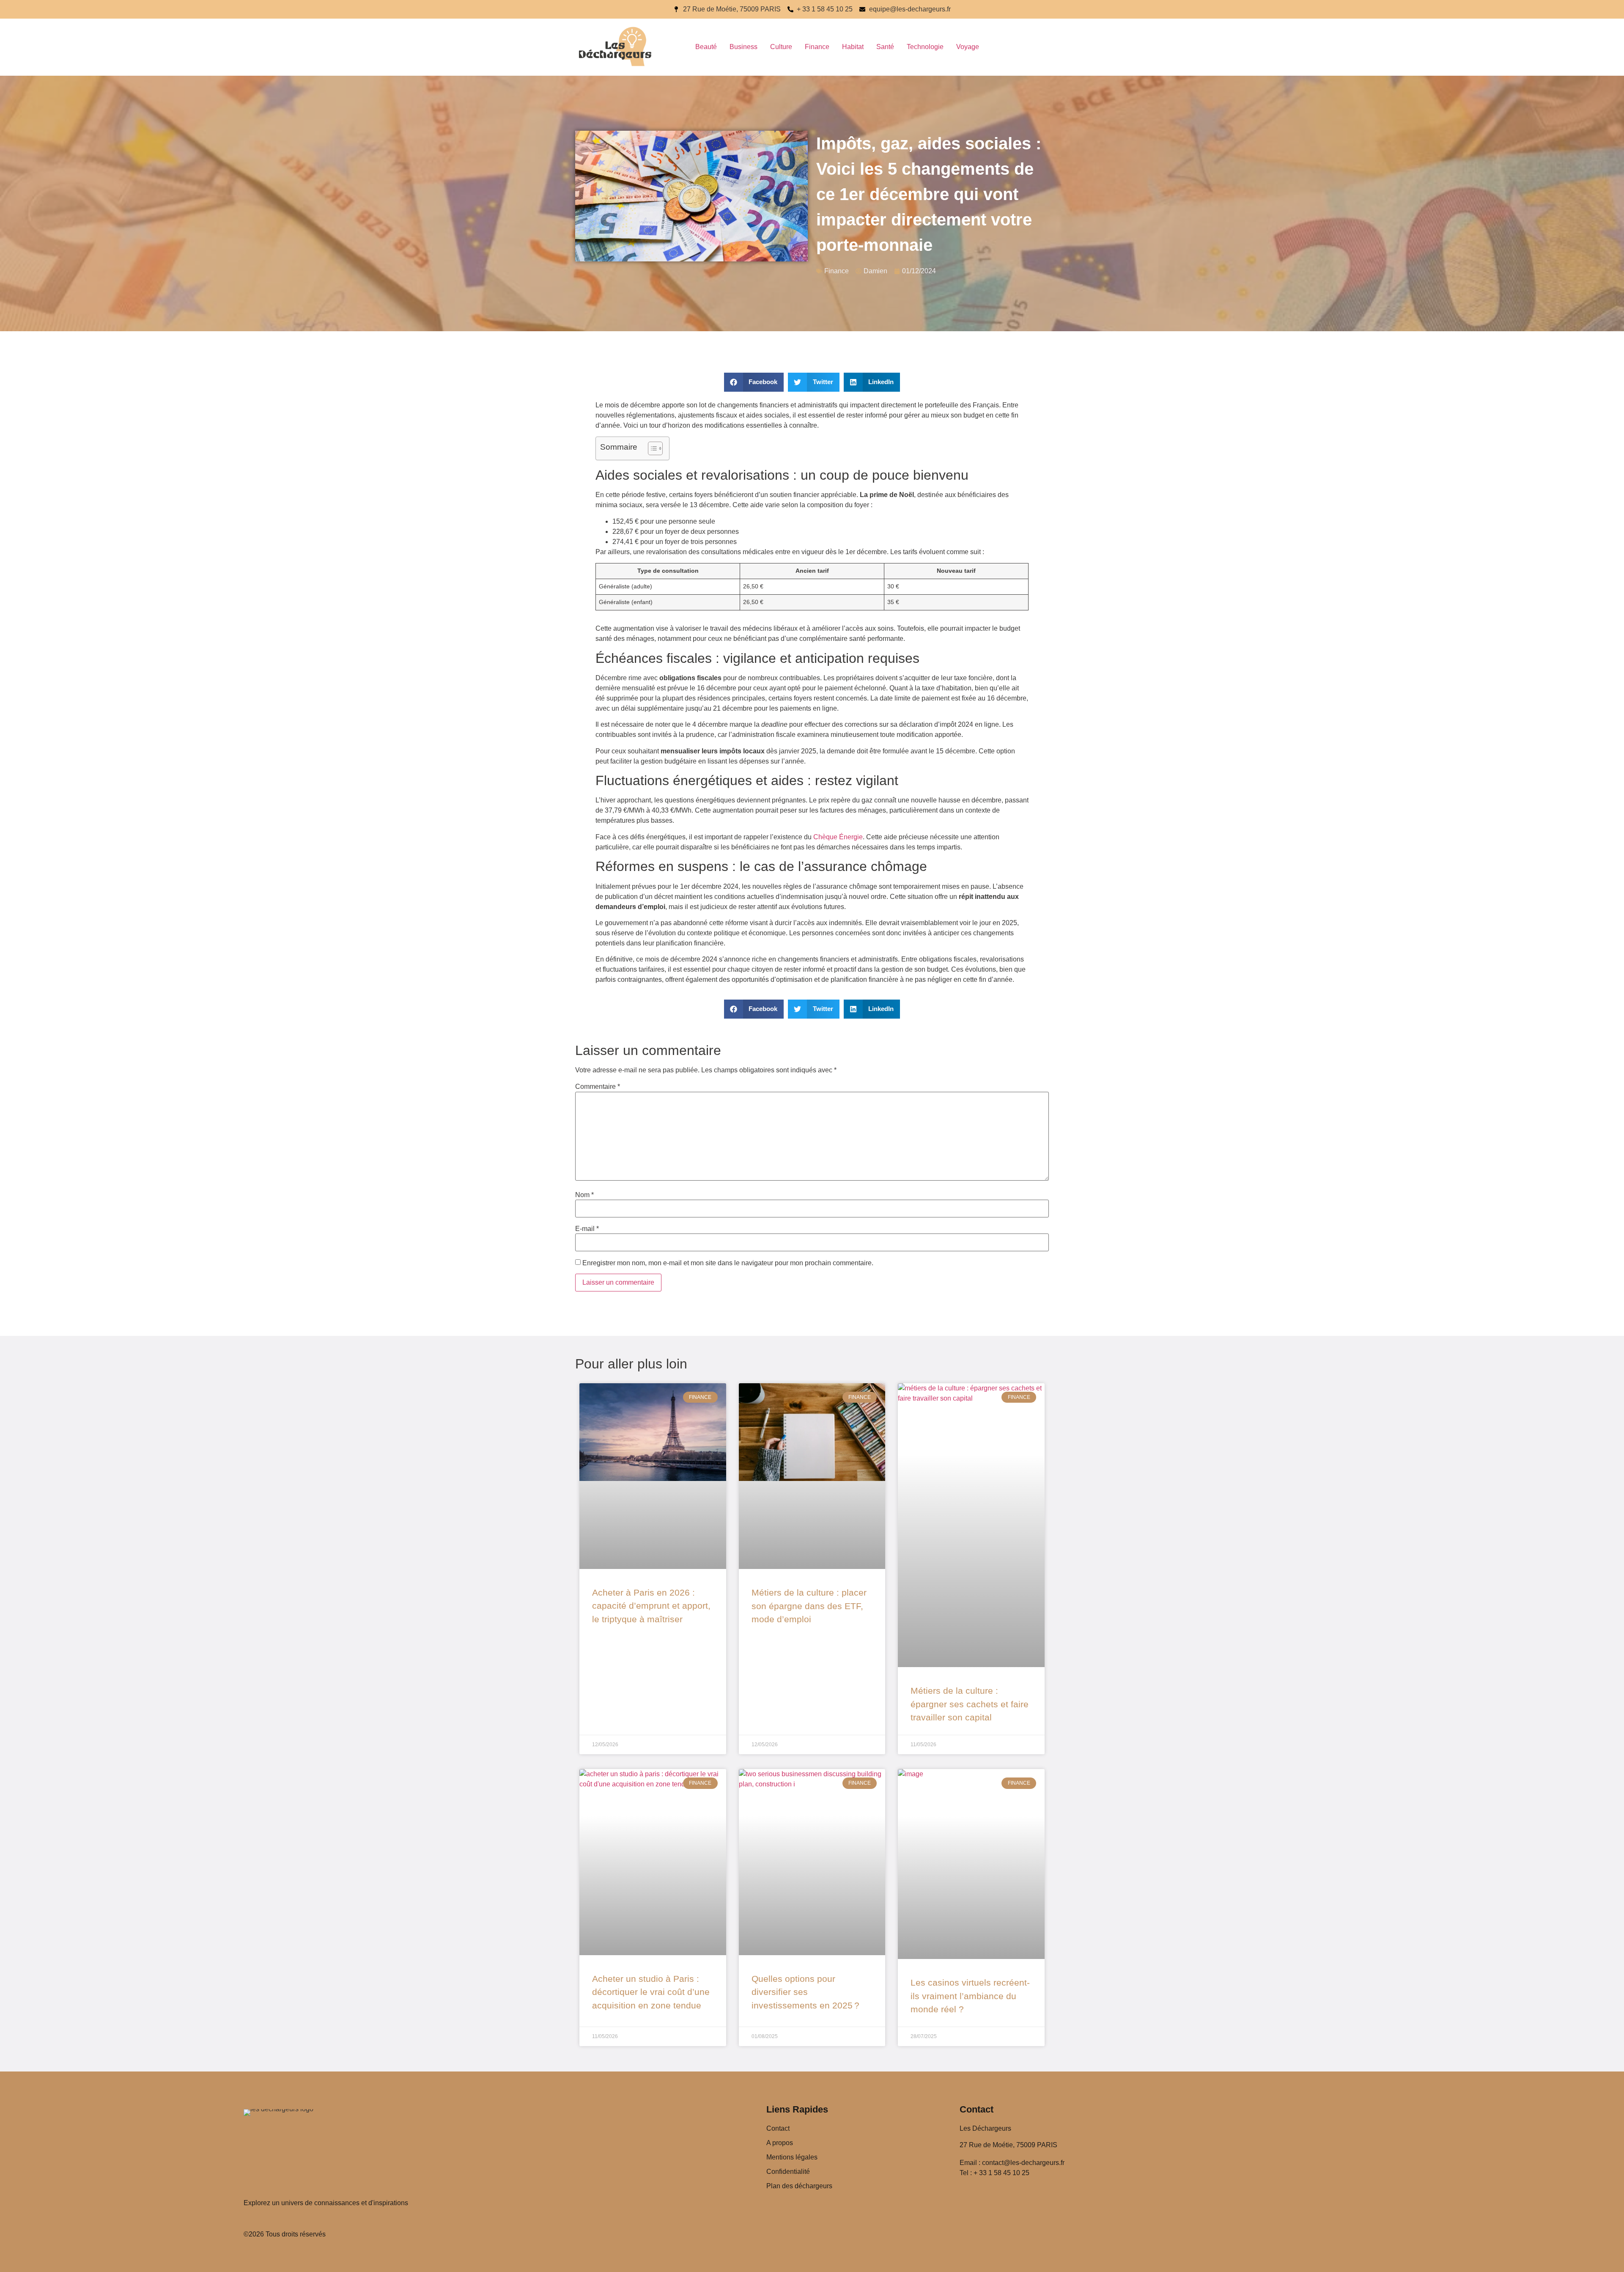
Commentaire (598, 1087)
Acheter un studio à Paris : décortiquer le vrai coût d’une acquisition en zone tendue (651, 1992)
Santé (885, 47)
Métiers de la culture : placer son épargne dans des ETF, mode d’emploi (809, 1606)
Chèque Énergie (838, 837)
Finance (817, 47)
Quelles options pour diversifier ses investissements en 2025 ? (805, 1992)
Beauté (706, 47)
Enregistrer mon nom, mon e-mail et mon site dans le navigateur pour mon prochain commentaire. (728, 1263)
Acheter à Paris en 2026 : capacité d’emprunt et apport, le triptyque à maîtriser (651, 1606)
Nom (584, 1195)
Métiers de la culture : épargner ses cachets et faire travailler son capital (970, 1704)
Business (743, 47)
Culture (781, 47)
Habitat (853, 47)
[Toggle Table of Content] (651, 448)
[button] (754, 382)
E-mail (587, 1229)
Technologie (925, 47)
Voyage (968, 47)
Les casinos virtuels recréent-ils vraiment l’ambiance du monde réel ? (970, 1996)
